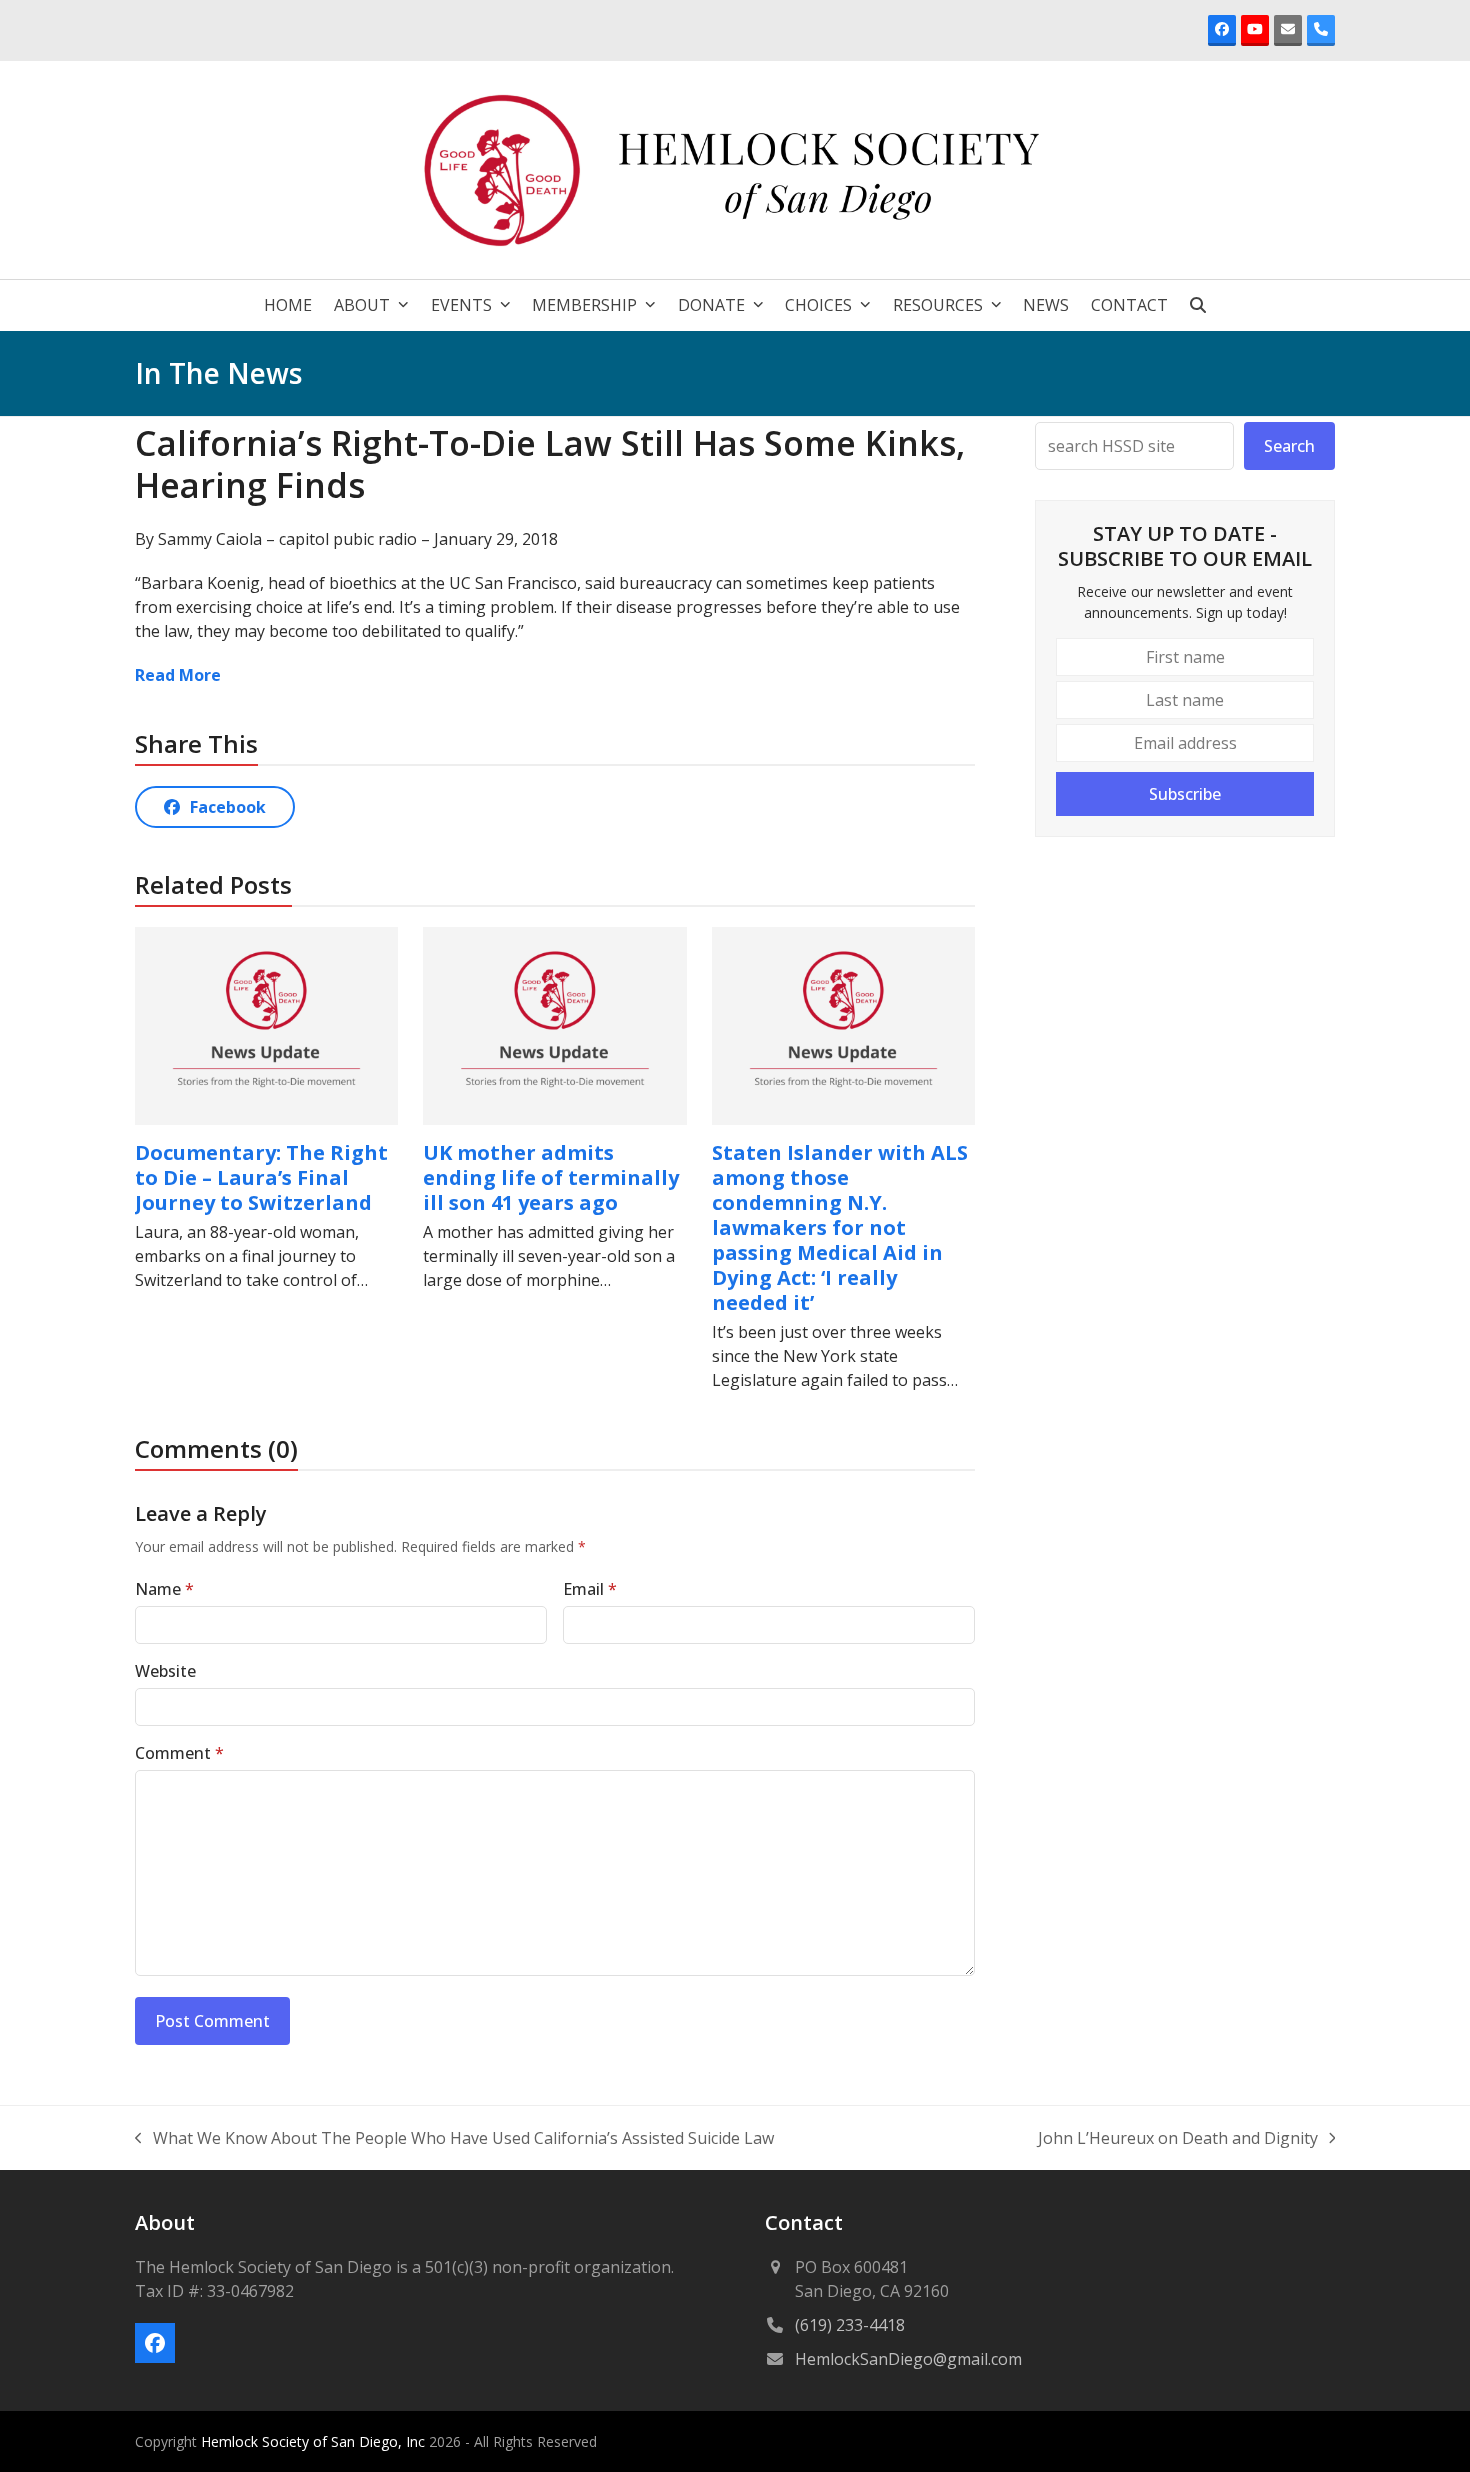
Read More (178, 675)
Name (164, 1589)
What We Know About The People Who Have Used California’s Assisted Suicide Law (454, 2138)
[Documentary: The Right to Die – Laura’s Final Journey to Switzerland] (266, 1024)
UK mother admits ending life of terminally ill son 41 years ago (551, 1177)
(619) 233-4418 (850, 2325)
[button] (1198, 305)
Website (165, 1671)
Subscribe (1185, 794)
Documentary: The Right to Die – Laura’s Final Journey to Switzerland (261, 1177)
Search (1289, 446)
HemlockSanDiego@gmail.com (908, 2359)
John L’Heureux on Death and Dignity (1178, 2138)
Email (590, 1589)
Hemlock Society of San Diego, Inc (315, 2441)
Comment (179, 1753)
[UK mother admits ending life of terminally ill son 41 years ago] (554, 1024)
